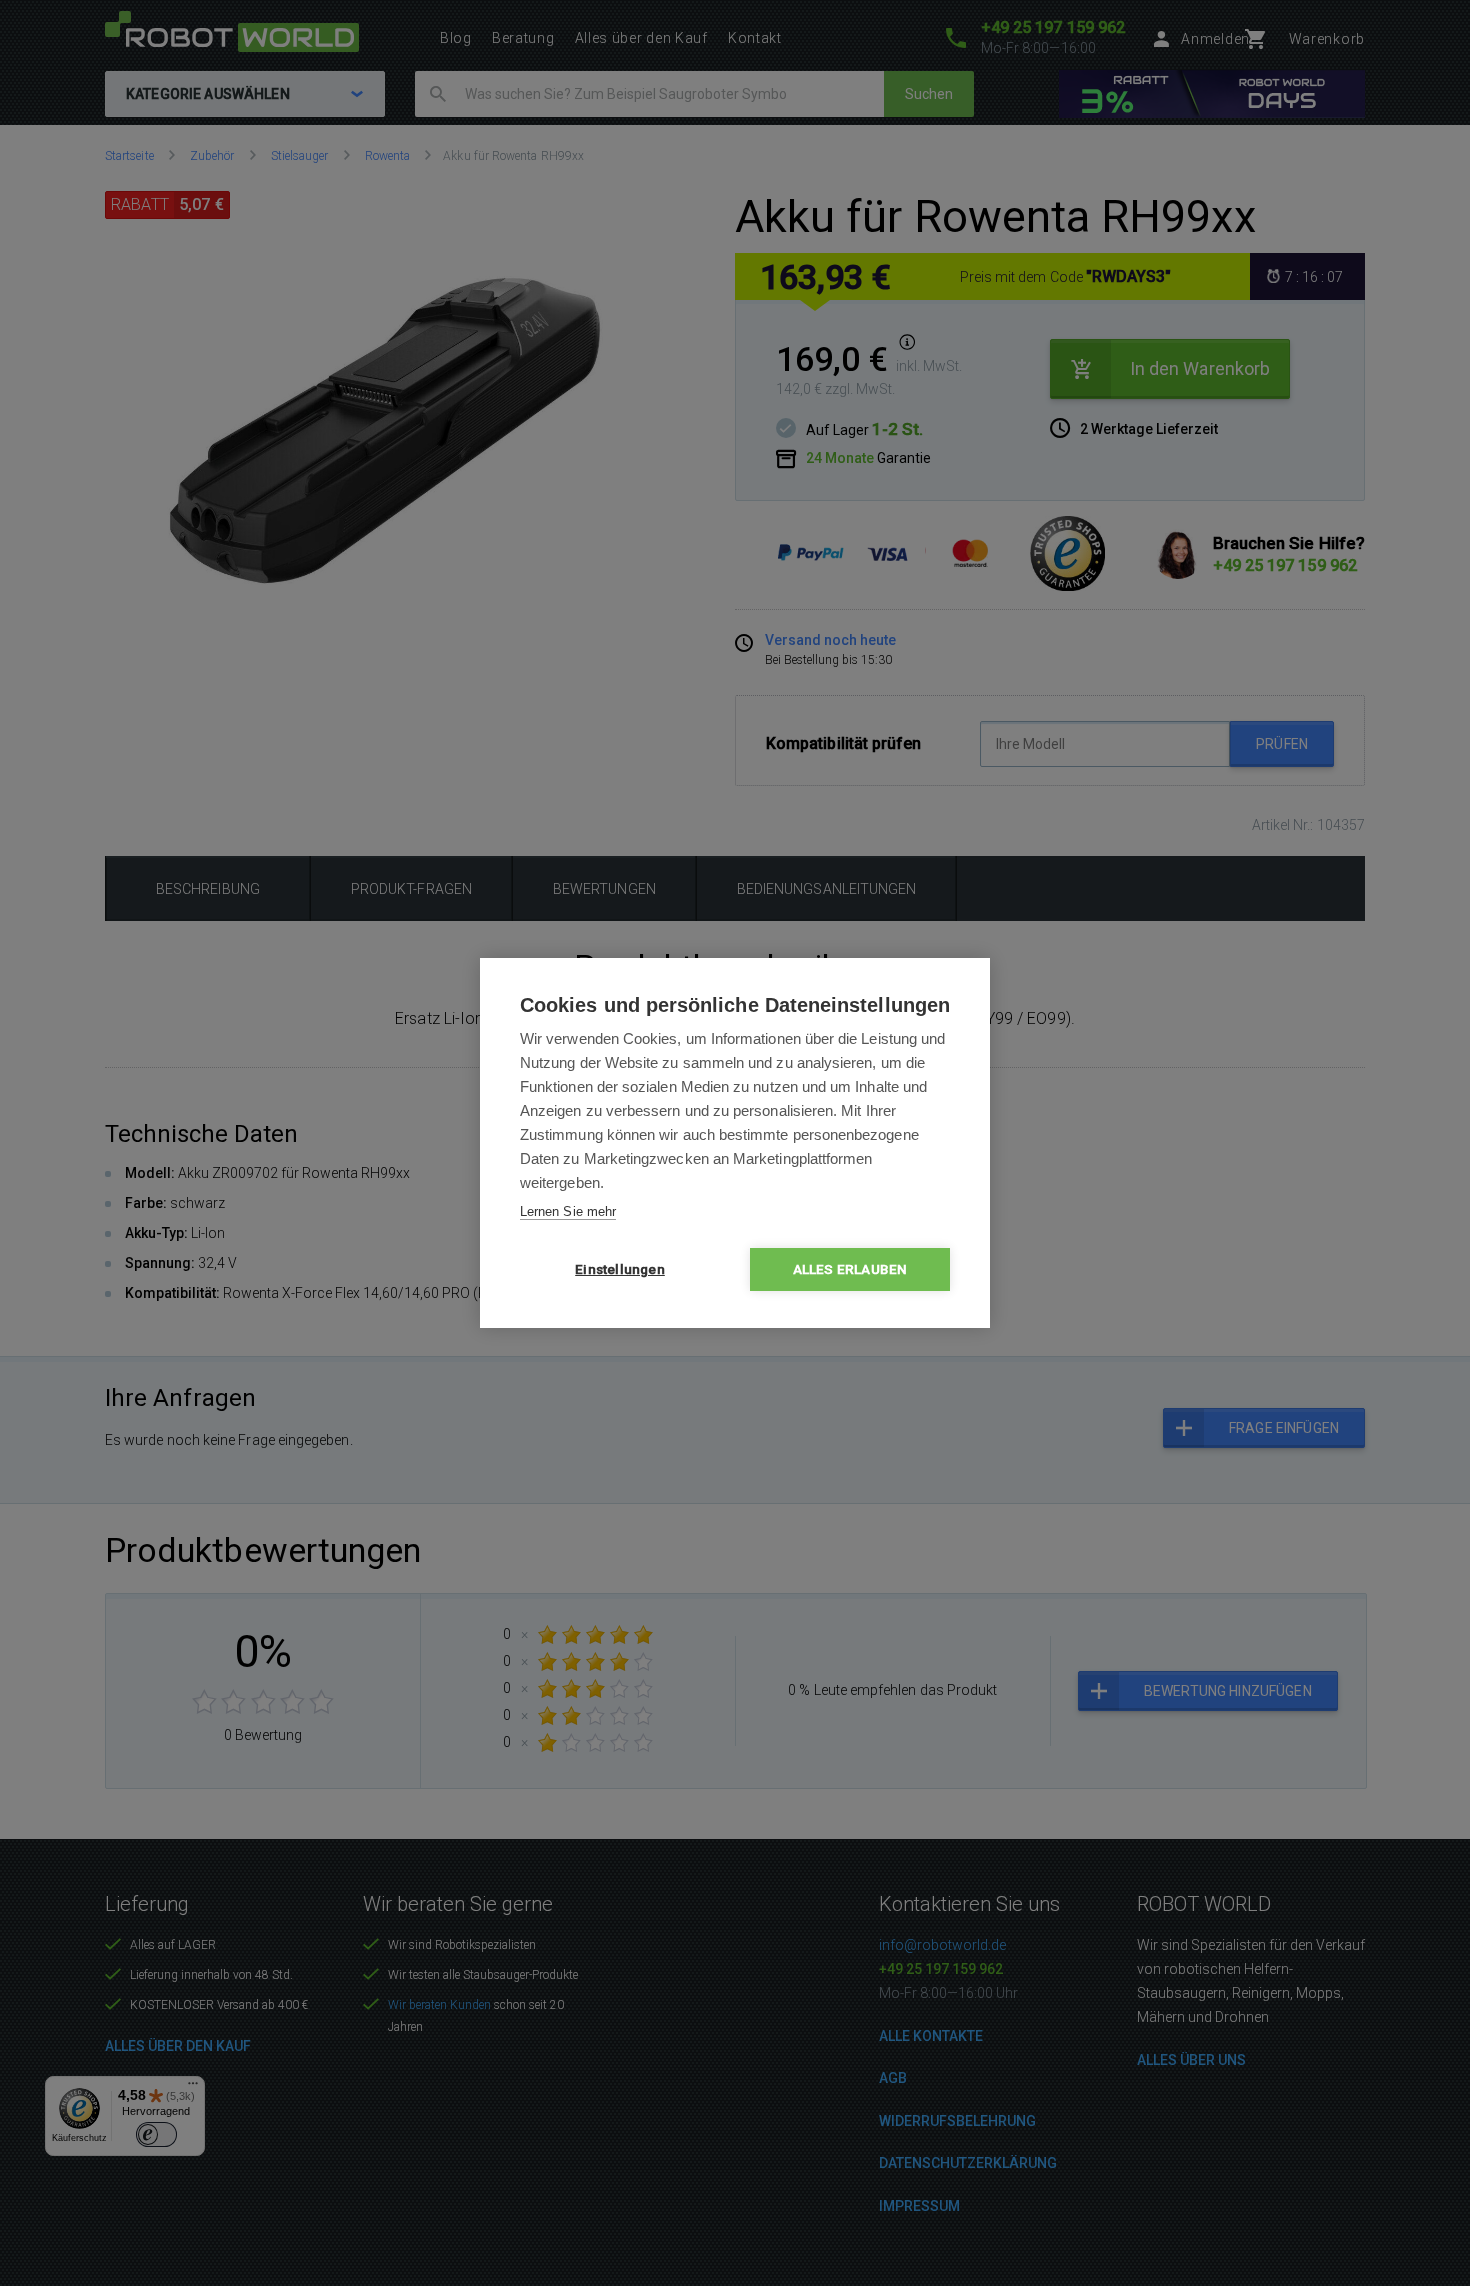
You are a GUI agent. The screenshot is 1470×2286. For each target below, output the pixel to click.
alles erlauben (850, 1269)
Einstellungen (620, 1269)
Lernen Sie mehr (568, 1211)
